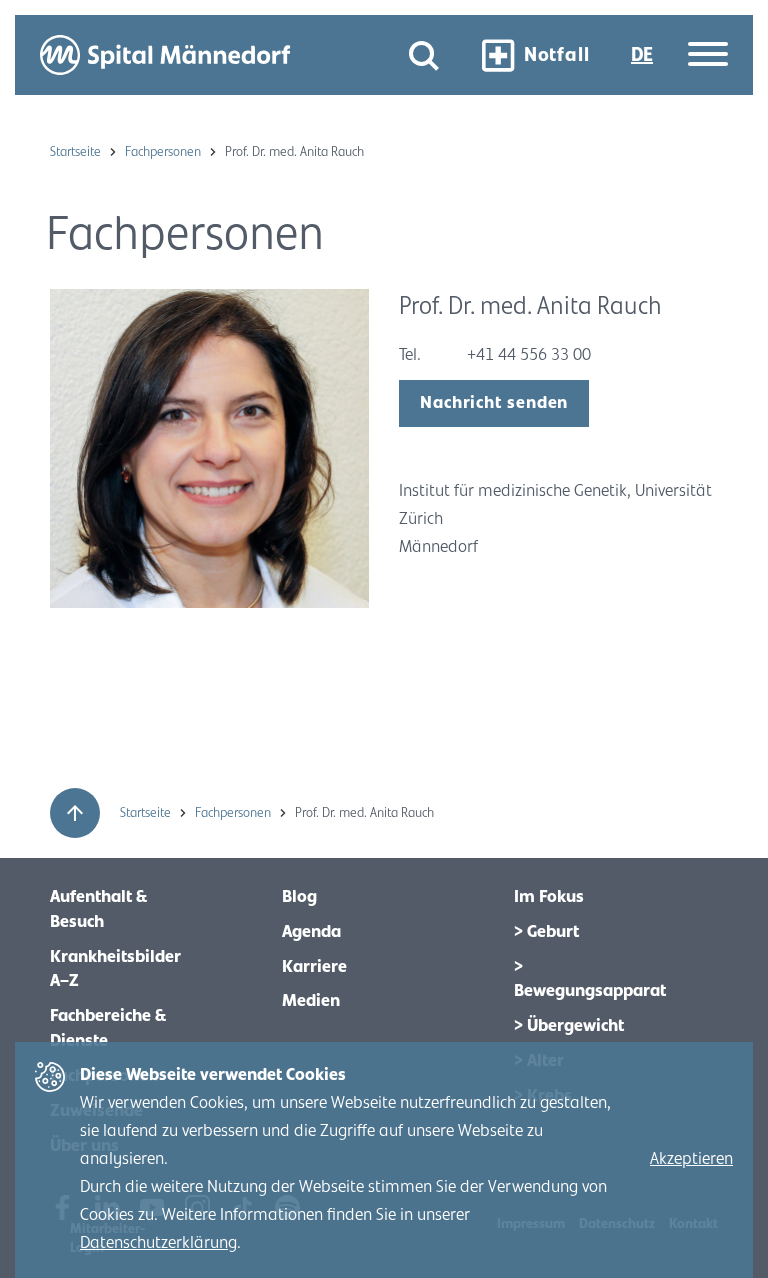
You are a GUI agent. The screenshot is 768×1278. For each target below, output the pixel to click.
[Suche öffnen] (424, 55)
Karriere (314, 967)
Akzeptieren (691, 1159)
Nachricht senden (494, 403)
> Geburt (546, 932)
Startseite (77, 152)
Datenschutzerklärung (158, 1243)
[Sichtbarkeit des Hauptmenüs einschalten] (708, 55)
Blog (299, 897)
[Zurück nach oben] (75, 813)
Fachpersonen (164, 152)
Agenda (311, 932)
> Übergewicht (569, 1026)
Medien (311, 1001)
